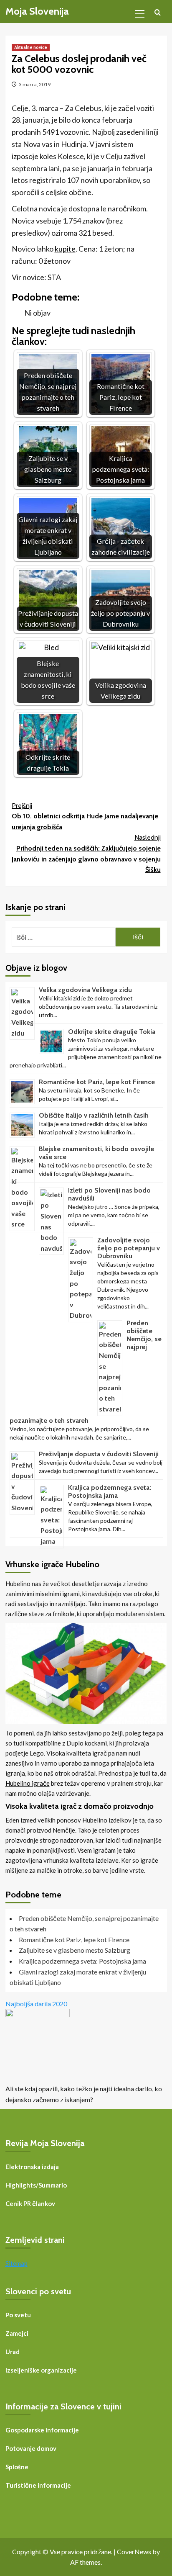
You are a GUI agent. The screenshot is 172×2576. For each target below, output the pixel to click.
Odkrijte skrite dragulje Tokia (112, 1032)
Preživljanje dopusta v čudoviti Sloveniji (99, 1454)
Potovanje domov (31, 2448)
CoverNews (134, 2552)
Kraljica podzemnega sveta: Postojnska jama (110, 1491)
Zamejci (17, 2333)
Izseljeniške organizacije (41, 2370)
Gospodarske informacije (42, 2430)
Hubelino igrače (28, 1783)
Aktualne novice (31, 47)
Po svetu (18, 2315)
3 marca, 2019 (35, 84)
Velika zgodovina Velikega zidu (85, 990)
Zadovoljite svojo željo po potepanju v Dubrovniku (129, 1248)
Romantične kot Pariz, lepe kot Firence (97, 1082)
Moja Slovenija (37, 11)
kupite (65, 249)
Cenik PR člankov (30, 2203)
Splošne (17, 2467)
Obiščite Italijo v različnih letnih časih (94, 1115)
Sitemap (16, 2263)
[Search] (158, 13)
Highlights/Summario (36, 2185)
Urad (13, 2352)
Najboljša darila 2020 (36, 2004)
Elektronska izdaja (32, 2167)
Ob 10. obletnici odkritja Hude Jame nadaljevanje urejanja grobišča (85, 816)
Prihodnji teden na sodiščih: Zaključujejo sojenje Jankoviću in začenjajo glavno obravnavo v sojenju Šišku (86, 854)
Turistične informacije (38, 2485)
